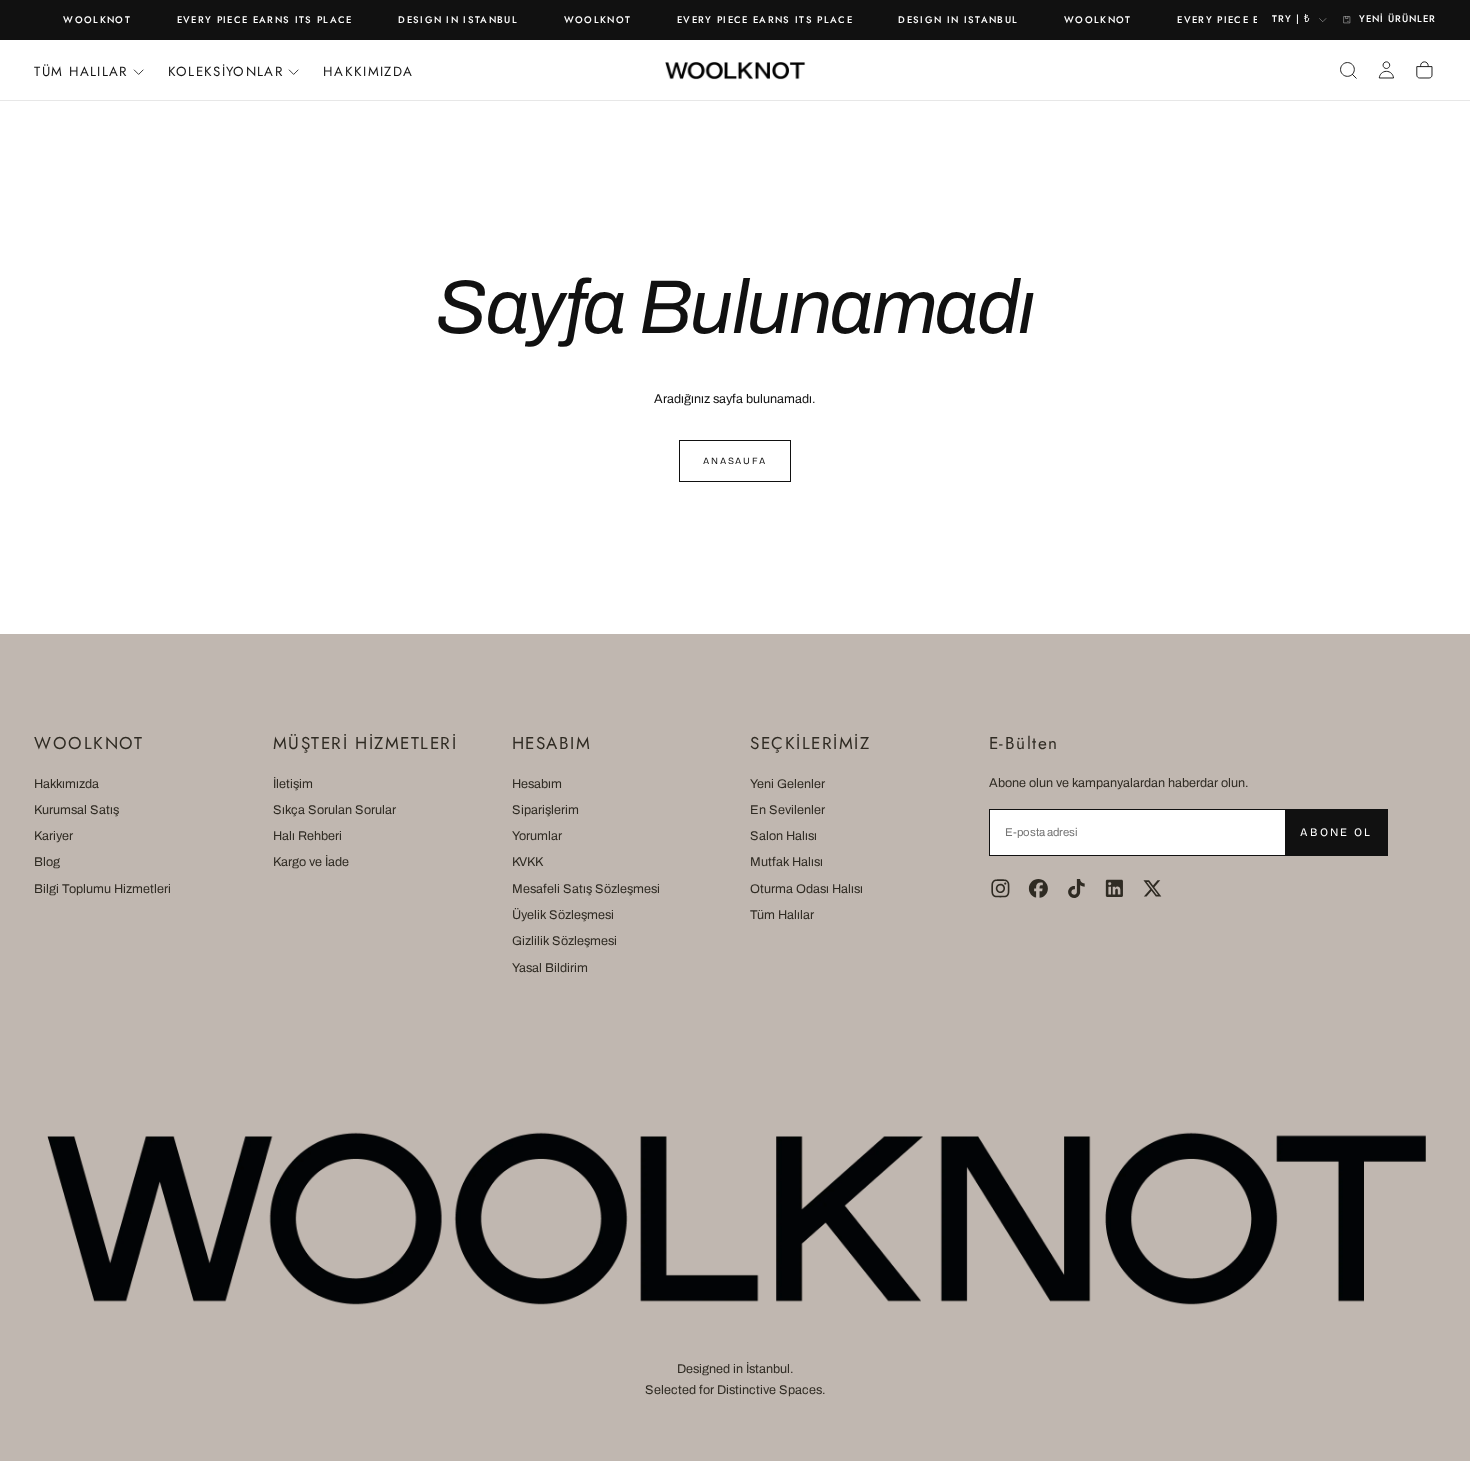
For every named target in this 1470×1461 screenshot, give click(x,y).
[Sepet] (1424, 70)
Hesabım (537, 784)
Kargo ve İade (311, 862)
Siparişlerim (545, 810)
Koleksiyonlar (225, 71)
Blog (47, 862)
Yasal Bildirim (550, 968)
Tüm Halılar (782, 915)
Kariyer (53, 836)
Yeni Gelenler (787, 784)
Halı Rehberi (307, 836)
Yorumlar (537, 836)
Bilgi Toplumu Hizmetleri (102, 889)
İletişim (293, 784)
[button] (1348, 70)
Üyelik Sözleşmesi (563, 915)
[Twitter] (1152, 888)
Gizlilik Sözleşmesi (564, 941)
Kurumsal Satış (76, 810)
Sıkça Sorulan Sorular (334, 810)
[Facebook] (1038, 888)
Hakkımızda (368, 71)
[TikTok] (1076, 888)
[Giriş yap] (1386, 70)
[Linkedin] (1114, 888)
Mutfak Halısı (786, 862)
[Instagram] (1000, 888)
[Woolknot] (735, 1218)
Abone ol (1335, 832)
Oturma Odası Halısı (806, 889)
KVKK (527, 862)
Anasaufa (735, 461)
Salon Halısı (783, 836)
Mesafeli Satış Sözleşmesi (586, 889)
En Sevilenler (787, 810)
